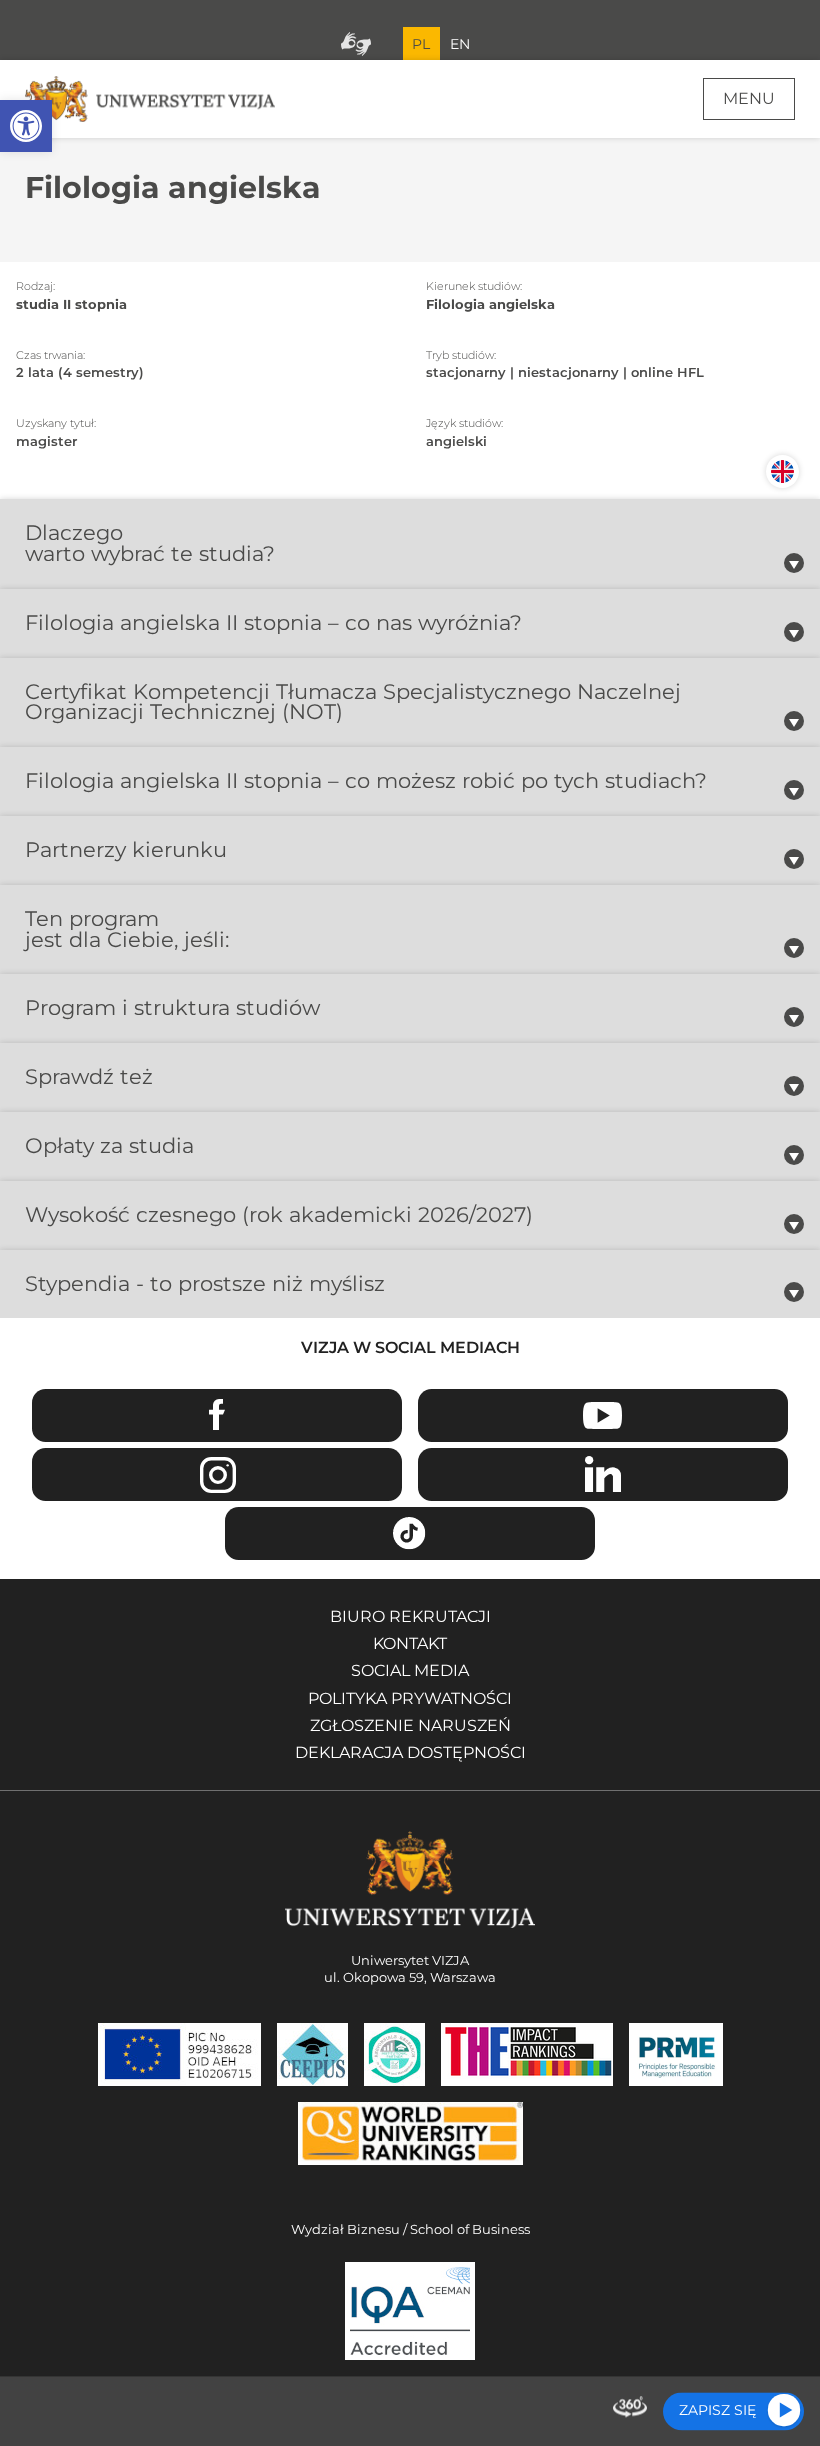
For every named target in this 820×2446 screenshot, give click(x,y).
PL (421, 44)
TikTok (410, 1533)
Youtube (603, 1415)
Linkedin (603, 1474)
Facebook (217, 1415)
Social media (410, 1670)
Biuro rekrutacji (410, 1616)
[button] (26, 126)
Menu (749, 98)
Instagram (217, 1474)
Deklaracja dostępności (410, 1752)
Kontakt (410, 1643)
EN (460, 44)
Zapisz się (717, 2410)
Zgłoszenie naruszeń (410, 1725)
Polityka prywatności (410, 1698)
